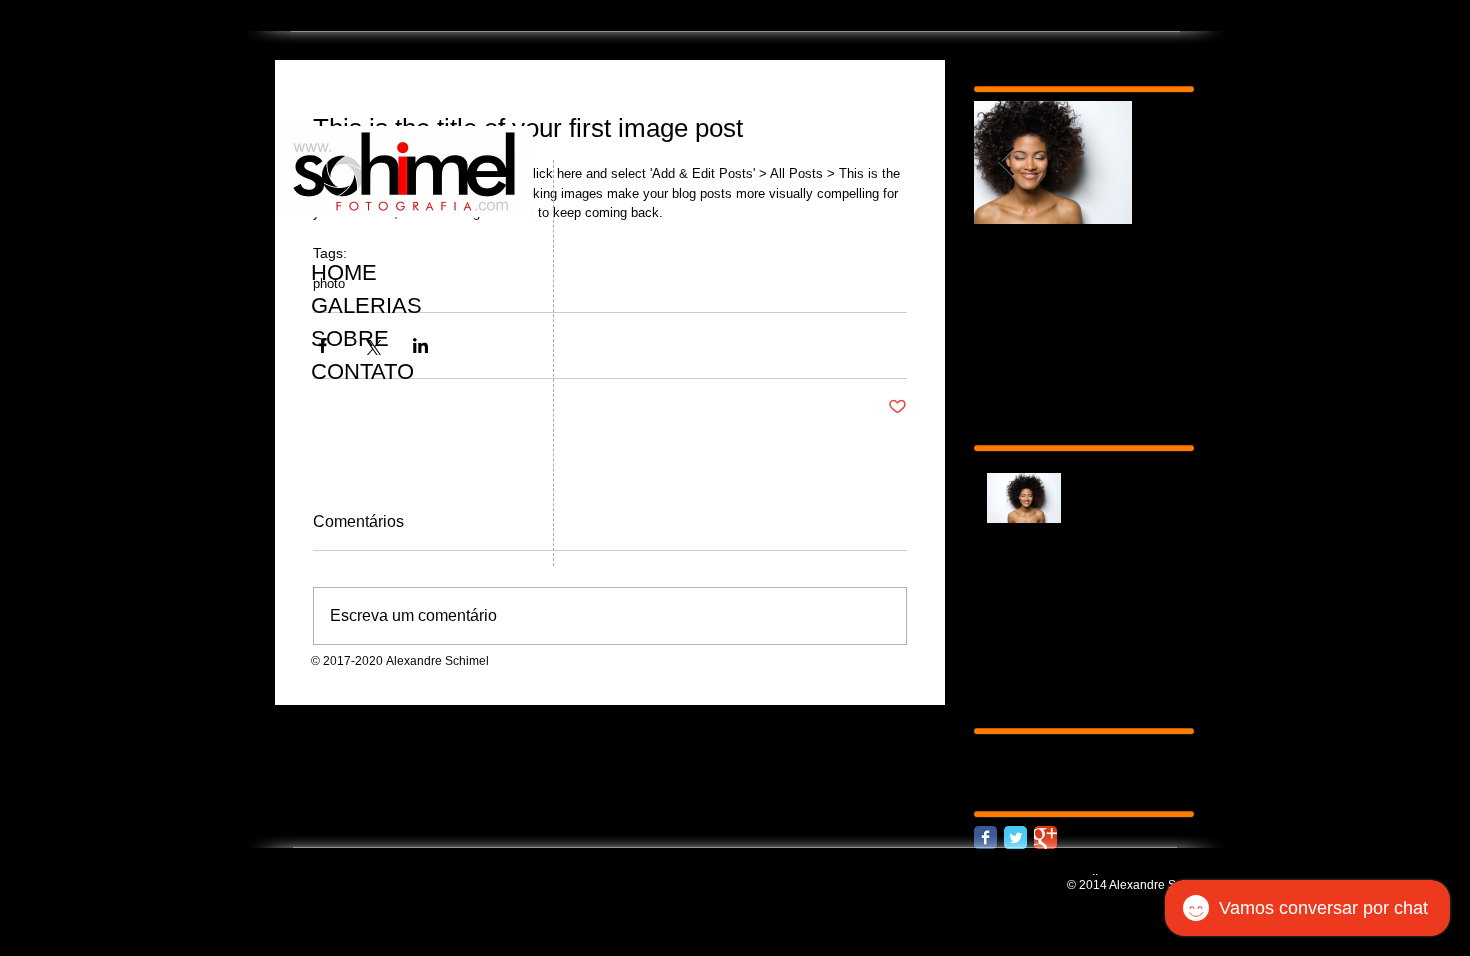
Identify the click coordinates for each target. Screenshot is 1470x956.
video (1074, 745)
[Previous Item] (1006, 162)
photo (992, 745)
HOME (344, 272)
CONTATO (362, 371)
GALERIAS (366, 305)
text (1033, 745)
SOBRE (350, 338)
